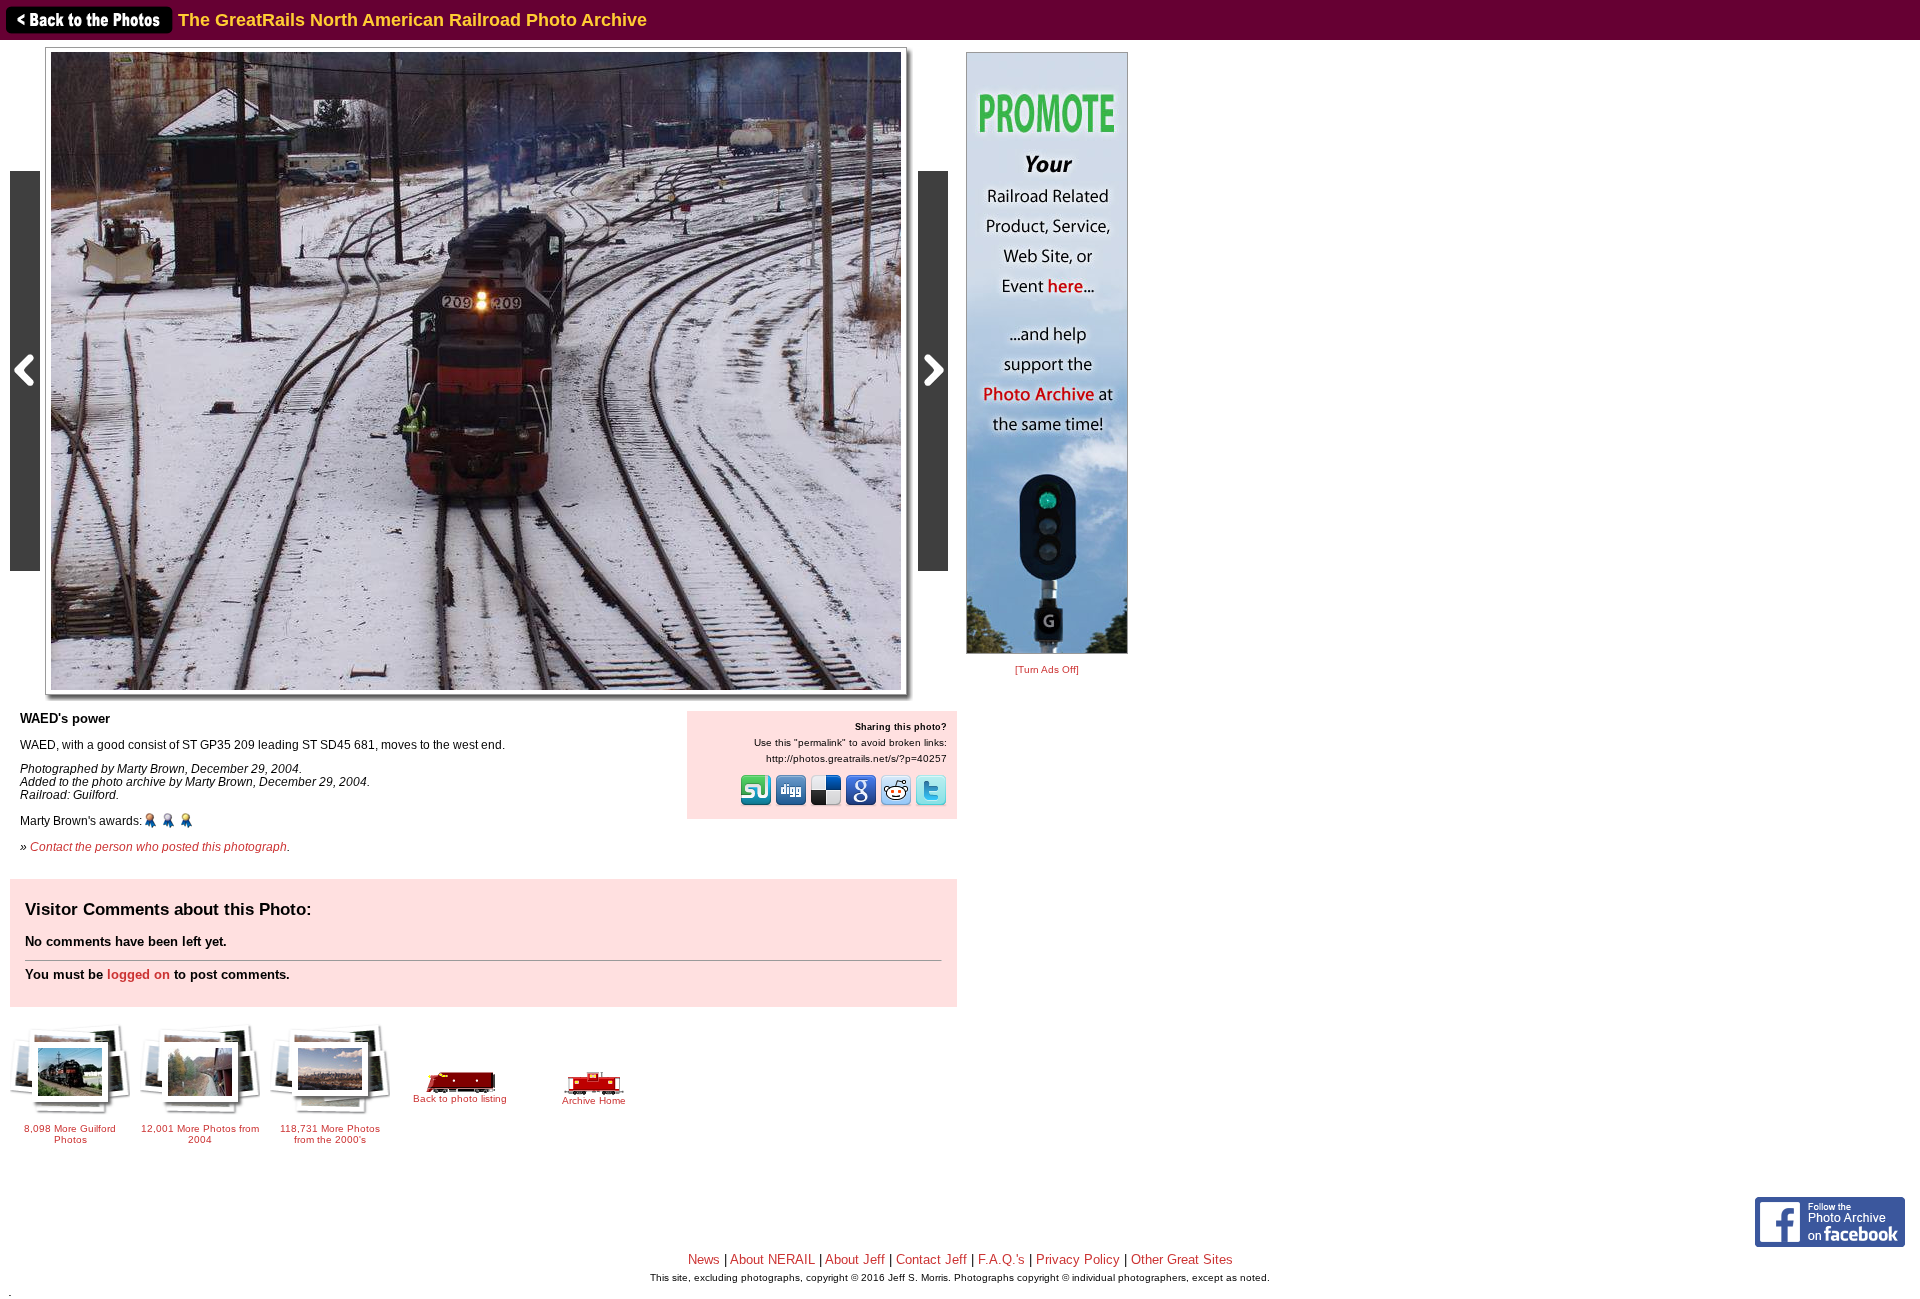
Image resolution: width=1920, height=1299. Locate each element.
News (704, 1259)
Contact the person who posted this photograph (158, 846)
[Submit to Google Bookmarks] (861, 804)
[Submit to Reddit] (896, 804)
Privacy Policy (1078, 1259)
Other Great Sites (1182, 1259)
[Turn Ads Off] (1047, 669)
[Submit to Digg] (791, 804)
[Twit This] (931, 804)
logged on (138, 974)
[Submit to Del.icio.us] (826, 804)
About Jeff (855, 1259)
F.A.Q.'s (1001, 1259)
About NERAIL (772, 1259)
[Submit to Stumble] (756, 804)
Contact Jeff (931, 1259)
